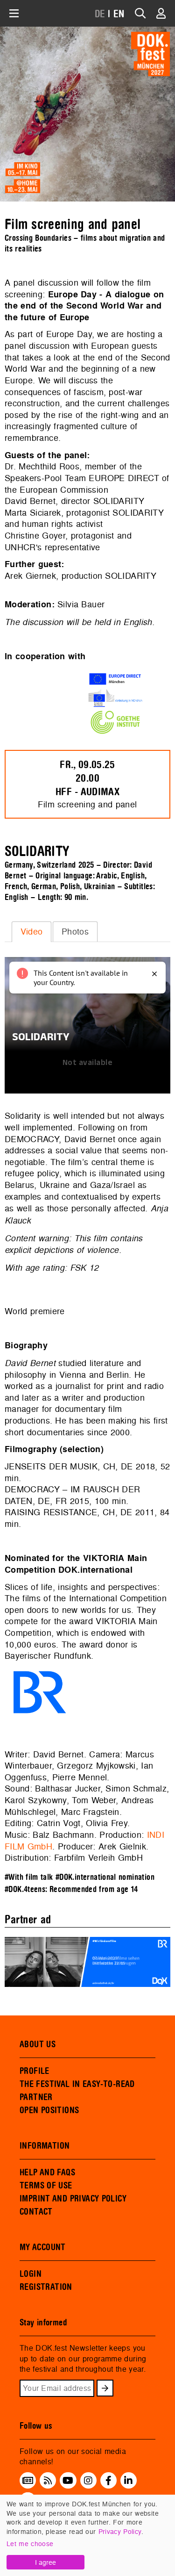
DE (100, 14)
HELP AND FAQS (47, 2173)
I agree (45, 2562)
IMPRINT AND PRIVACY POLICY (73, 2199)
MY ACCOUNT (43, 2247)
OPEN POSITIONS (49, 2110)
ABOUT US (38, 2044)
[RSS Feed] (48, 2480)
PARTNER (36, 2097)
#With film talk (29, 1877)
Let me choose (30, 2544)
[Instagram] (88, 2480)
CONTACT (36, 2212)
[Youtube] (68, 2480)
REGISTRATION (46, 2287)
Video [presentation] (32, 932)
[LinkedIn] (128, 2480)
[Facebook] (108, 2480)
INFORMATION (45, 2146)
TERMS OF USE (46, 2186)
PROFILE (35, 2071)
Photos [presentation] (75, 932)
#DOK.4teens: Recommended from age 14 (71, 1889)
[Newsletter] (28, 2480)
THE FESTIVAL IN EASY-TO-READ (77, 2084)
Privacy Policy (120, 2531)
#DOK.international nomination (105, 1877)
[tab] (31, 932)
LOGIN (31, 2274)
